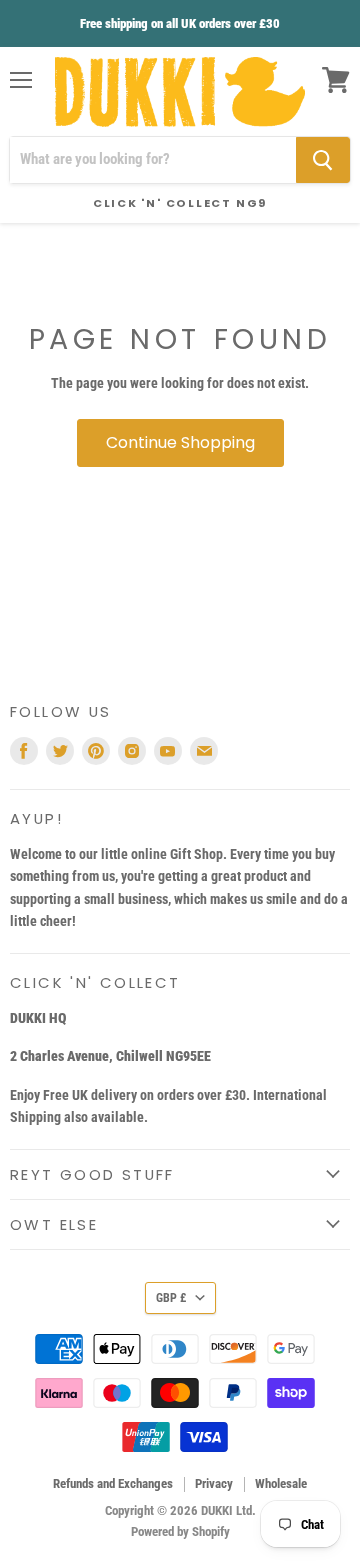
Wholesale (281, 1483)
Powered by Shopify (180, 1531)
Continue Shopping (180, 442)
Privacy (214, 1483)
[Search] (323, 160)
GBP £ (171, 1298)
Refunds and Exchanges (113, 1483)
